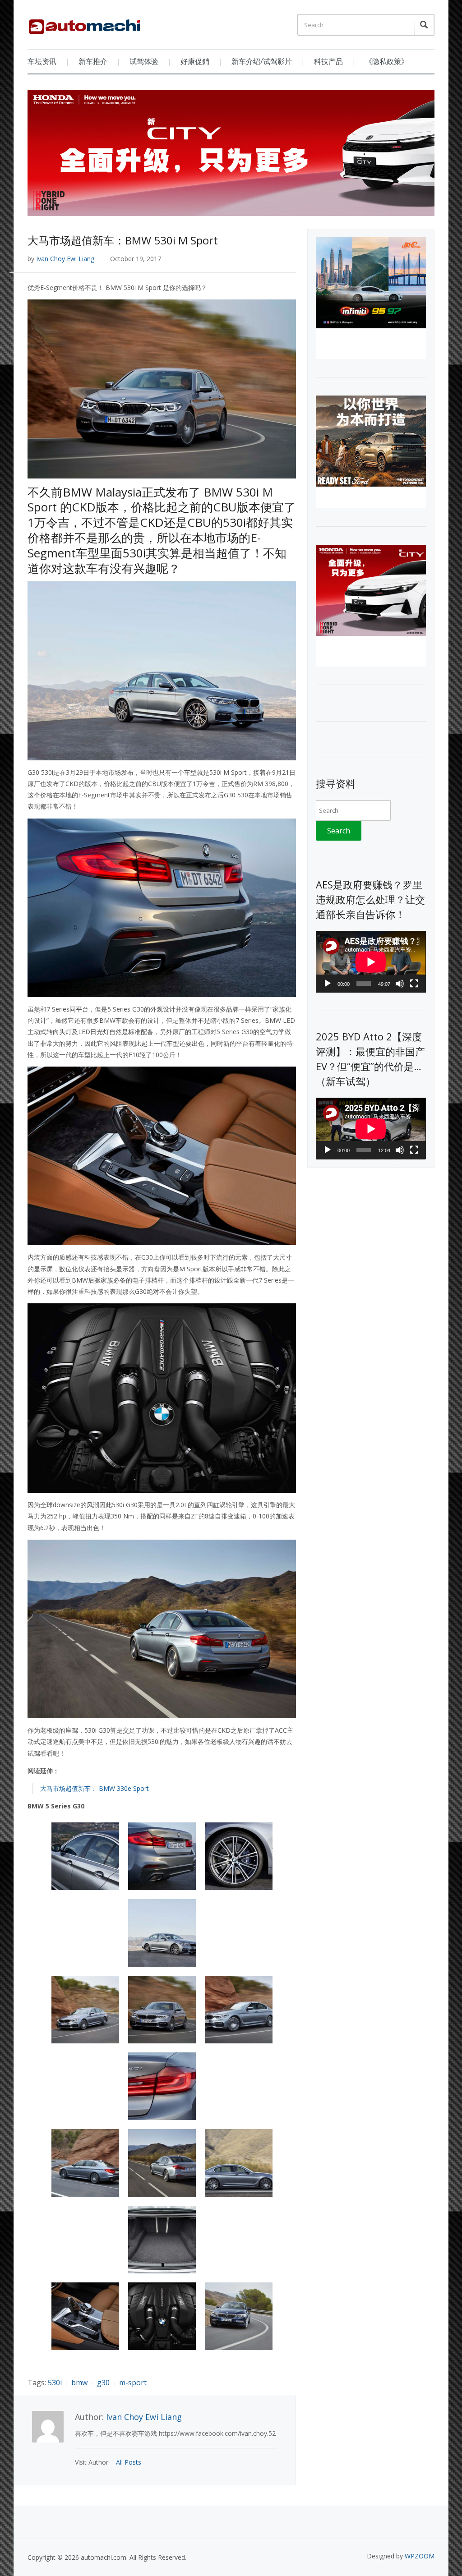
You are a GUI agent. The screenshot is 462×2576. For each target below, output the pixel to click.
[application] (371, 962)
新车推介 (93, 61)
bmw (79, 2383)
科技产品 (328, 61)
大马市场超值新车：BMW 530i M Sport (123, 240)
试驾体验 (144, 61)
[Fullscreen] (414, 984)
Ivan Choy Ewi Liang (65, 259)
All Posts (129, 2462)
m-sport (133, 2383)
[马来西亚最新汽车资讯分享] (84, 23)
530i (55, 2383)
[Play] (328, 984)
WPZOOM (420, 2556)
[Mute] (400, 984)
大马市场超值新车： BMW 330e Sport (95, 1788)
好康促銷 (195, 61)
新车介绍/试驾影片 (262, 61)
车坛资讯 (42, 61)
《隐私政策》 (387, 61)
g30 (103, 2383)
